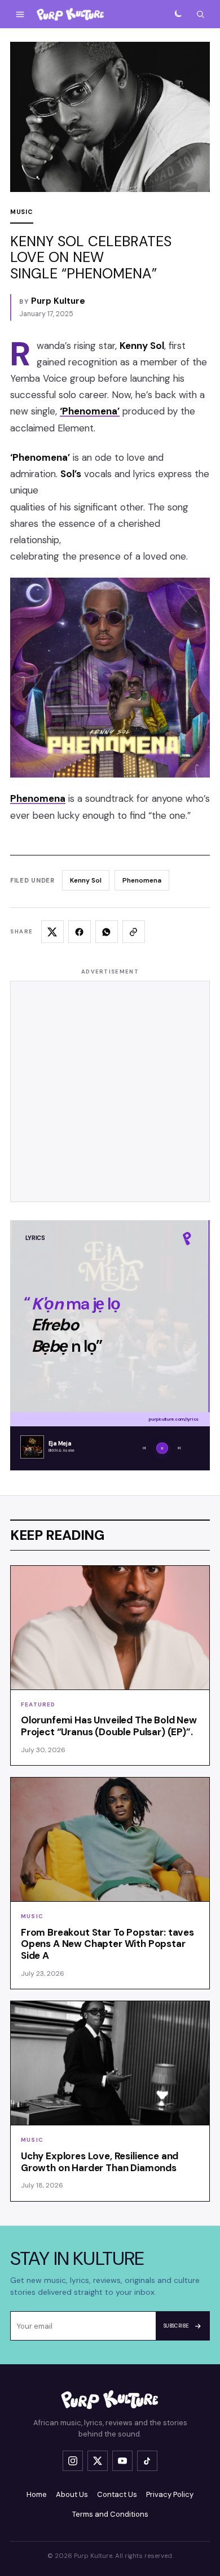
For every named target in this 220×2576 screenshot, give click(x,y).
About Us (72, 2494)
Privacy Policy (170, 2494)
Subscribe (176, 2326)
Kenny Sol (86, 880)
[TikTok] (147, 2461)
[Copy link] (134, 932)
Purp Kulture (58, 301)
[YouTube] (122, 2461)
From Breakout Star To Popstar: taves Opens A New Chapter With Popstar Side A (107, 1944)
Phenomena (142, 880)
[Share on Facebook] (80, 932)
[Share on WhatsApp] (107, 932)
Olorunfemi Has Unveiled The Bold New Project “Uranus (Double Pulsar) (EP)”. (109, 1726)
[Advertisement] (110, 1091)
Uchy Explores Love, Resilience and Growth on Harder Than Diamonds (100, 2162)
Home (37, 2494)
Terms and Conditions (110, 2514)
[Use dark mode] (178, 14)
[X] (98, 2461)
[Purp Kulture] (71, 14)
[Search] (200, 14)
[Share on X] (52, 932)
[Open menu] (20, 14)
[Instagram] (73, 2461)
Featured (38, 1704)
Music (22, 212)
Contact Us (117, 2494)
